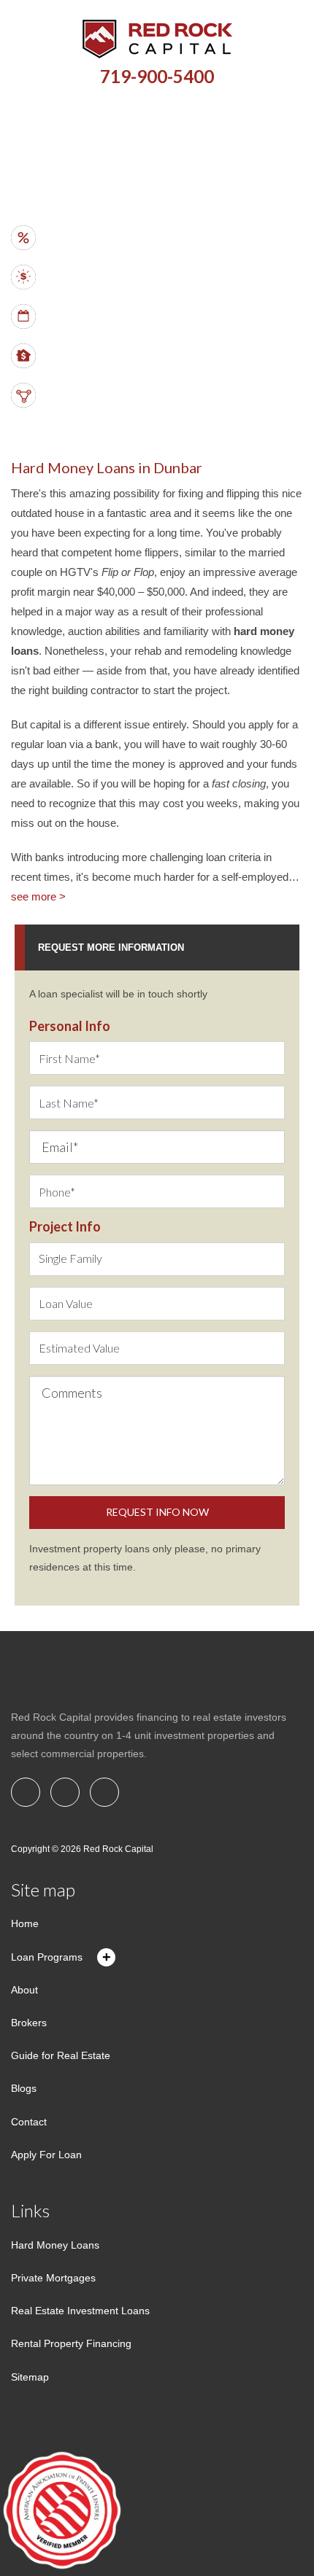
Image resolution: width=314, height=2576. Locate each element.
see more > (38, 896)
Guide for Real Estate (61, 2055)
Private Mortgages (53, 2278)
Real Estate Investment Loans (80, 2311)
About (24, 1990)
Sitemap (30, 2377)
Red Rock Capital (118, 1849)
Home (25, 1923)
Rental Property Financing (71, 2343)
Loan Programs (47, 1957)
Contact (29, 2122)
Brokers (29, 2023)
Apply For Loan (46, 2155)
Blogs (24, 2088)
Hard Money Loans (55, 2245)
